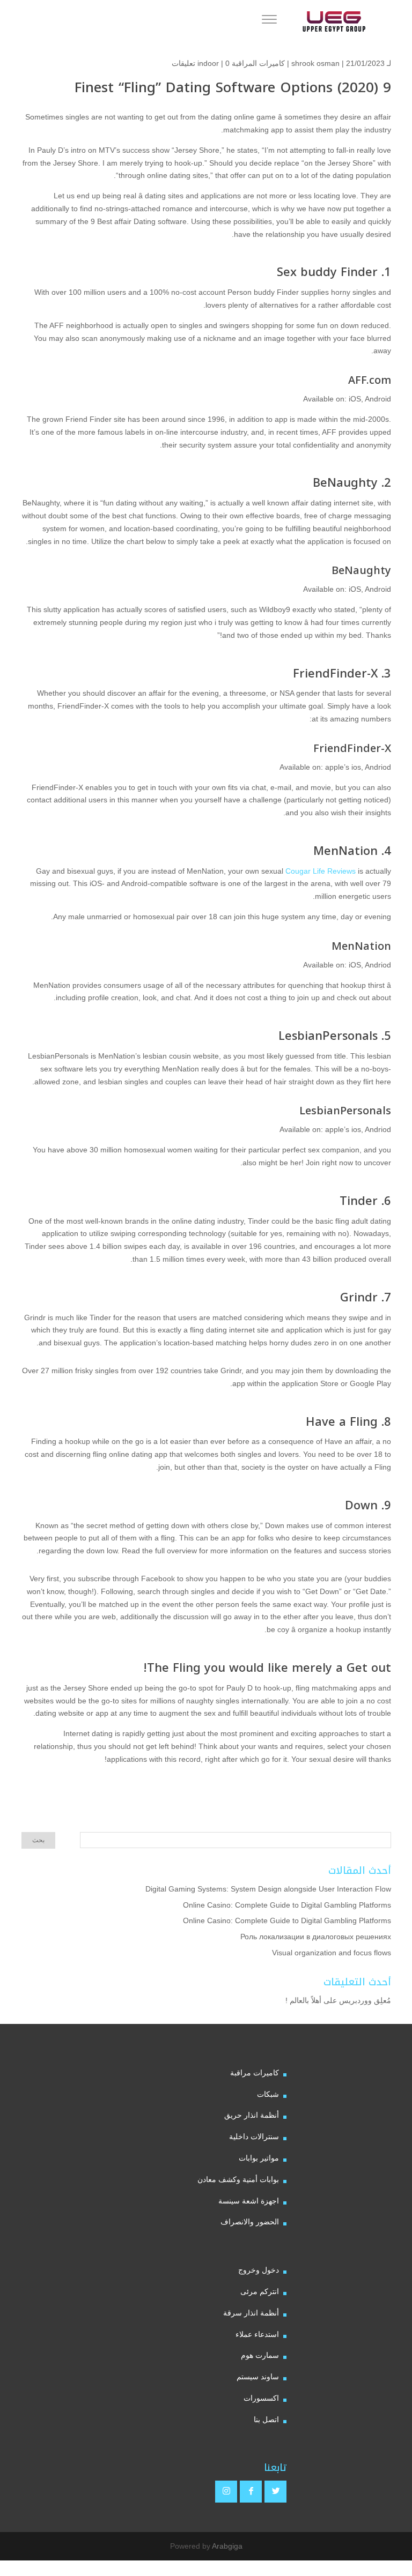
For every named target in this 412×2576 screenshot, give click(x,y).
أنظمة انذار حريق (252, 2115)
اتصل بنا (266, 2419)
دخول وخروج (259, 2270)
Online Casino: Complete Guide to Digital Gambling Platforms (287, 1905)
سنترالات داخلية (254, 2136)
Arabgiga (227, 2546)
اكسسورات (261, 2398)
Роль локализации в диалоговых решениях (316, 1937)
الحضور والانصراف (250, 2222)
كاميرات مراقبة (255, 2073)
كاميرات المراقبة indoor (241, 63)
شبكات (268, 2094)
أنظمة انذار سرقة (251, 2313)
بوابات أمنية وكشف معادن (238, 2179)
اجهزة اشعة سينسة (249, 2201)
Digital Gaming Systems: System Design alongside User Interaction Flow (268, 1889)
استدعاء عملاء (257, 2334)
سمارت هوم (260, 2355)
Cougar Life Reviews (321, 871)
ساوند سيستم (258, 2377)
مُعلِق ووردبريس (365, 2000)
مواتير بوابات (259, 2158)
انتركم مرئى (260, 2291)
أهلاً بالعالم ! (303, 2000)
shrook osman (315, 63)
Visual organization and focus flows (332, 1953)
